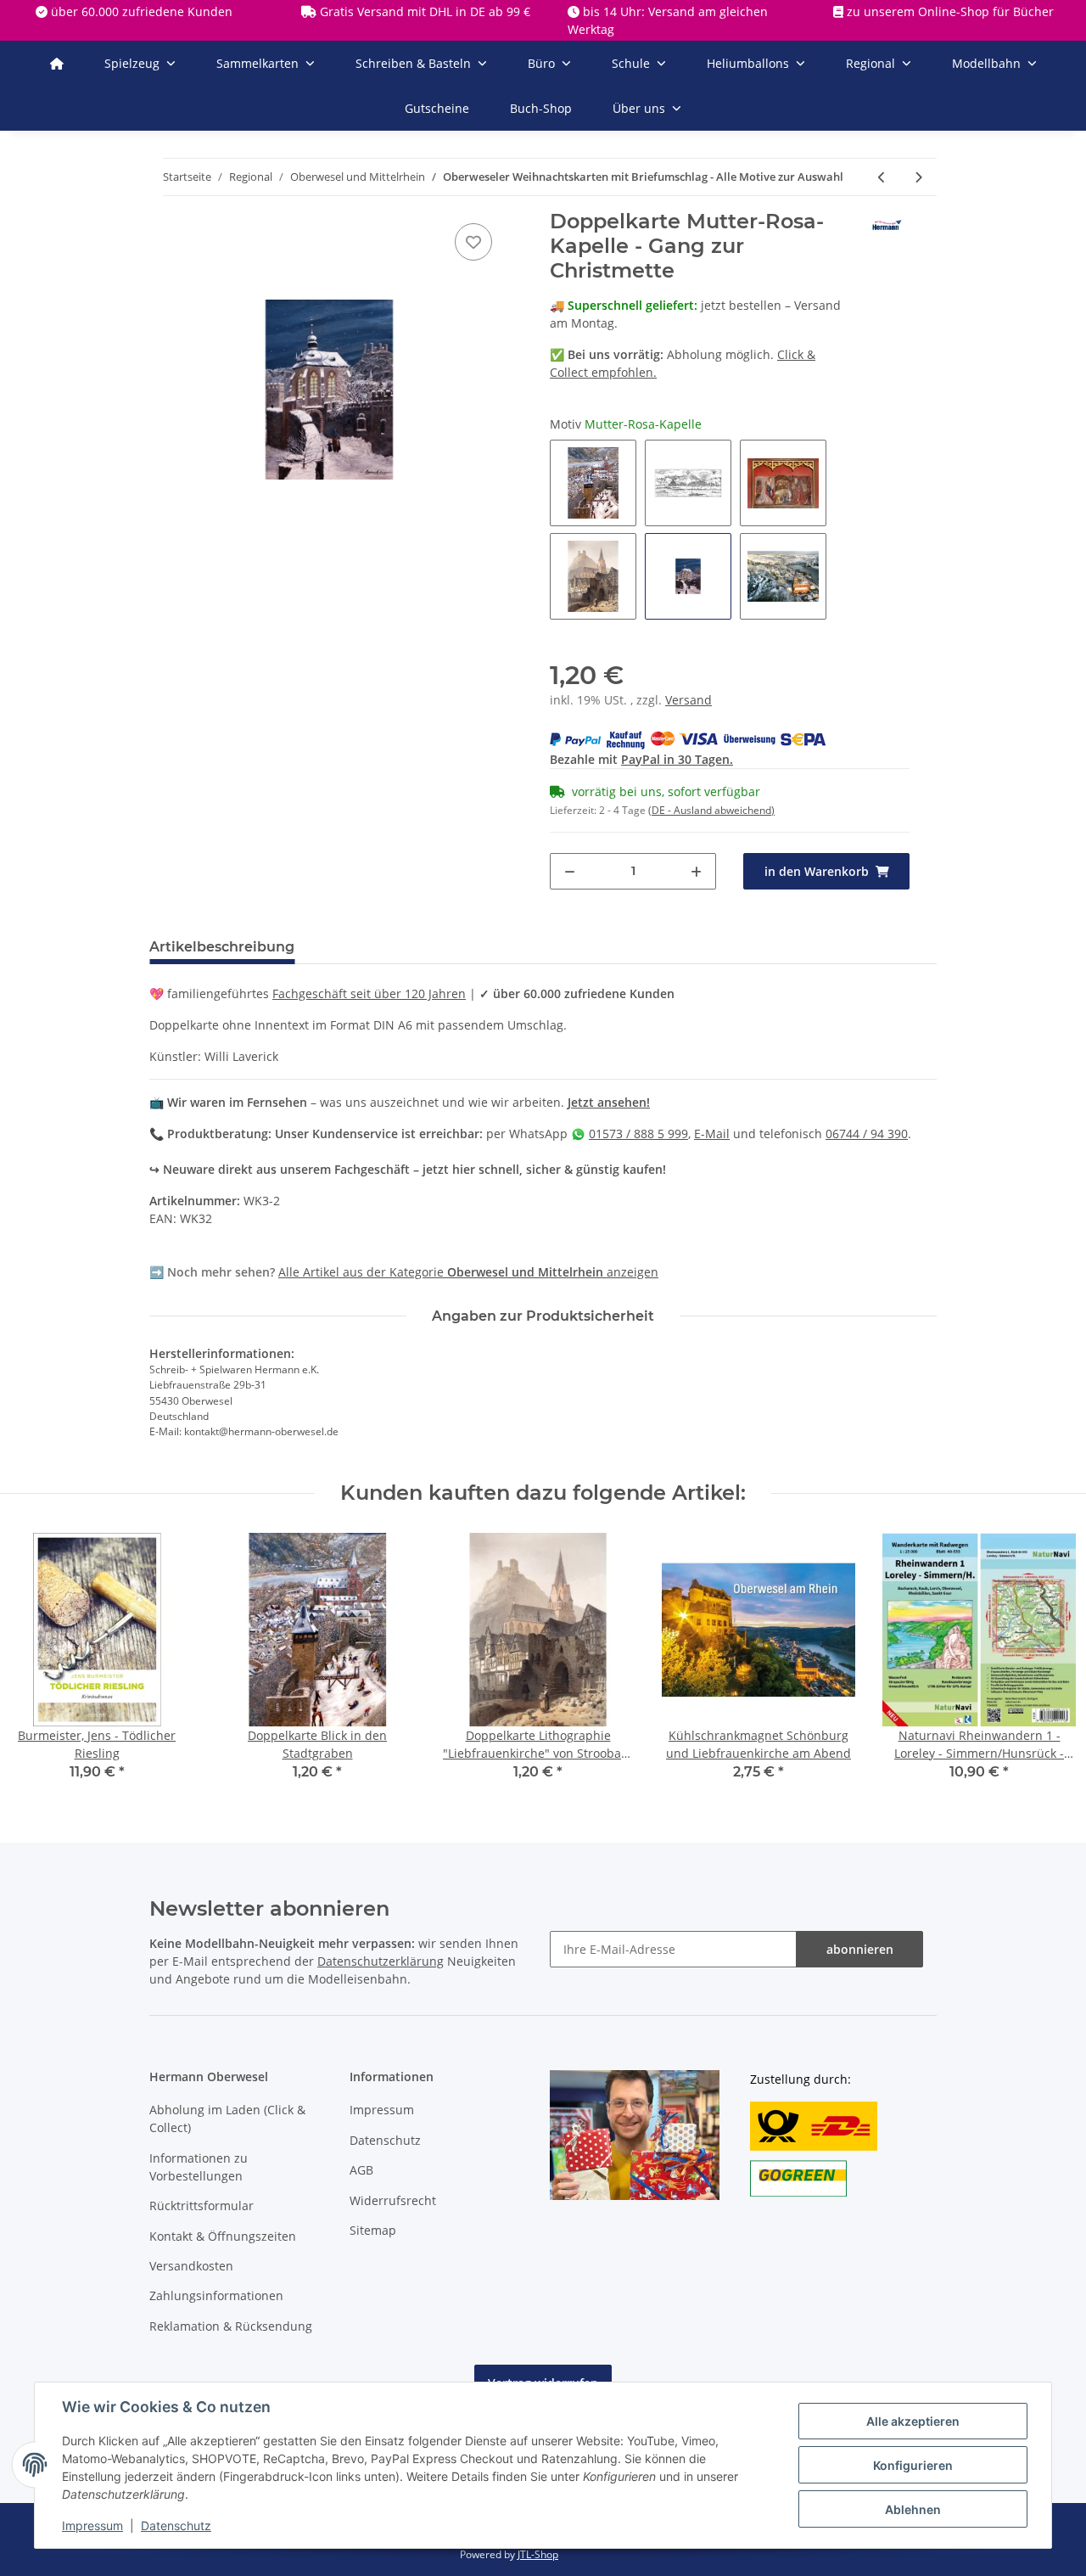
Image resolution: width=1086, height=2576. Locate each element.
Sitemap (373, 2230)
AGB (361, 2170)
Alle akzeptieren (913, 2421)
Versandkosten (191, 2266)
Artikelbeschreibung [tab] (222, 947)
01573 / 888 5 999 (638, 1134)
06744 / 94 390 (867, 1134)
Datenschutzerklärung (381, 1961)
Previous (30, 1667)
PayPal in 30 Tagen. (677, 759)
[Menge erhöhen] (696, 871)
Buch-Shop (541, 108)
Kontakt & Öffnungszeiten (223, 2236)
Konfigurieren (913, 2465)
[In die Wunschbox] (473, 242)
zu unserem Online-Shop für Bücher (950, 11)
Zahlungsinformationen (216, 2295)
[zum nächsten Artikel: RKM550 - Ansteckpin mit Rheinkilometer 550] (918, 177)
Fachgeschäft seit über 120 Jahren (369, 993)
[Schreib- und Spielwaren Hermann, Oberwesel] (57, 63)
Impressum (382, 2110)
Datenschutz (385, 2140)
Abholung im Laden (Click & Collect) (227, 2119)
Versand (689, 700)
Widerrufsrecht (393, 2200)
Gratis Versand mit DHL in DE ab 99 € (425, 11)
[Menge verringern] (570, 871)
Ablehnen (913, 2509)
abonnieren (860, 1949)
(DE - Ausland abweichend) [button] (711, 810)
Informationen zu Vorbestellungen (199, 2167)
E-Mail (712, 1134)
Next (1043, 1667)
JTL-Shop (538, 2554)
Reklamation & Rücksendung (231, 2326)
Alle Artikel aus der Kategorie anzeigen (468, 1272)
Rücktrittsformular (202, 2206)
